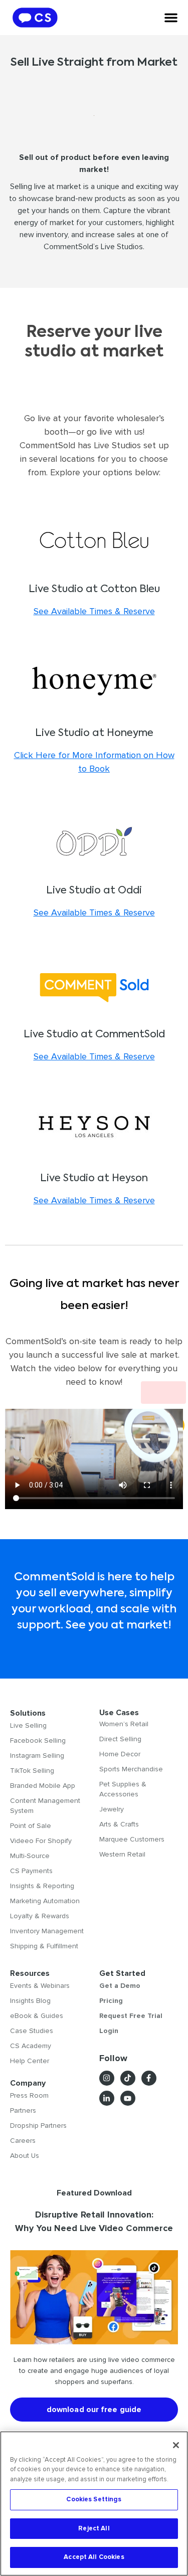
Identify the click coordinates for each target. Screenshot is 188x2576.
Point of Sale (31, 1826)
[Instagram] (107, 2078)
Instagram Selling (37, 1756)
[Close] (176, 2445)
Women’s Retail (124, 1724)
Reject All (94, 2528)
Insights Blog (30, 2001)
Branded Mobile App (43, 1786)
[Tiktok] (128, 2078)
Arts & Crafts (119, 1824)
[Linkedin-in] (107, 2098)
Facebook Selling (38, 1740)
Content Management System (45, 1806)
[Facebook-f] (149, 2078)
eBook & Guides (37, 2016)
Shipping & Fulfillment (44, 1946)
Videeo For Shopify (41, 1841)
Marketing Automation (45, 1901)
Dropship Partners (38, 2126)
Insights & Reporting (42, 1886)
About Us (25, 2156)
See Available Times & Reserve (94, 611)
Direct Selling (120, 1739)
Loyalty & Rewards (40, 1916)
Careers (23, 2141)
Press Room (29, 2095)
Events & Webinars (40, 1986)
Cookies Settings (94, 2499)
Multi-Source (30, 1856)
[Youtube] (128, 2098)
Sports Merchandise (131, 1769)
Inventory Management (47, 1931)
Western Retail (122, 1854)
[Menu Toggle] (171, 18)
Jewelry (112, 1809)
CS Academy (31, 2046)
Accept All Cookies (94, 2557)
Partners (23, 2110)
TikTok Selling (32, 1771)
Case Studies (32, 2031)
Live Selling (28, 1725)
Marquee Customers (132, 1839)
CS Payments (31, 1871)
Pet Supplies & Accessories (123, 1789)
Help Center (30, 2061)
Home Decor (120, 1754)
